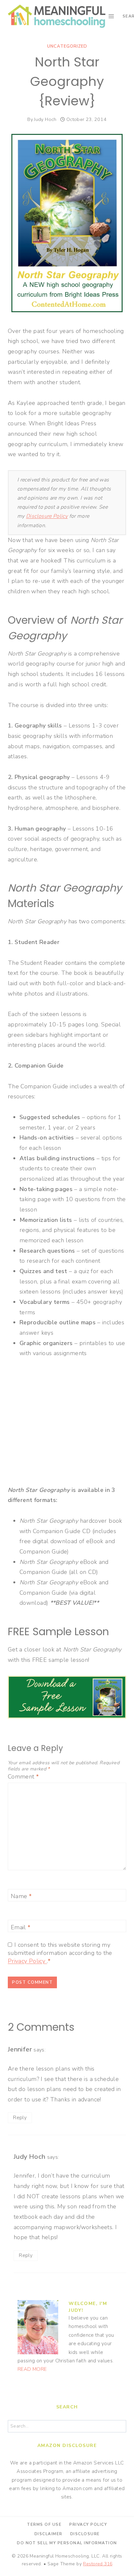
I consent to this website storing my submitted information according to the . (60, 1953)
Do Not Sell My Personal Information (67, 2543)
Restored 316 (98, 2564)
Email (21, 1927)
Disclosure (85, 2534)
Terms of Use (44, 2524)
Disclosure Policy (47, 516)
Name (21, 1897)
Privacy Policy (27, 1961)
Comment (23, 1777)
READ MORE (32, 2369)
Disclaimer (48, 2534)
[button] (14, 21)
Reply (20, 2118)
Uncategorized (67, 46)
